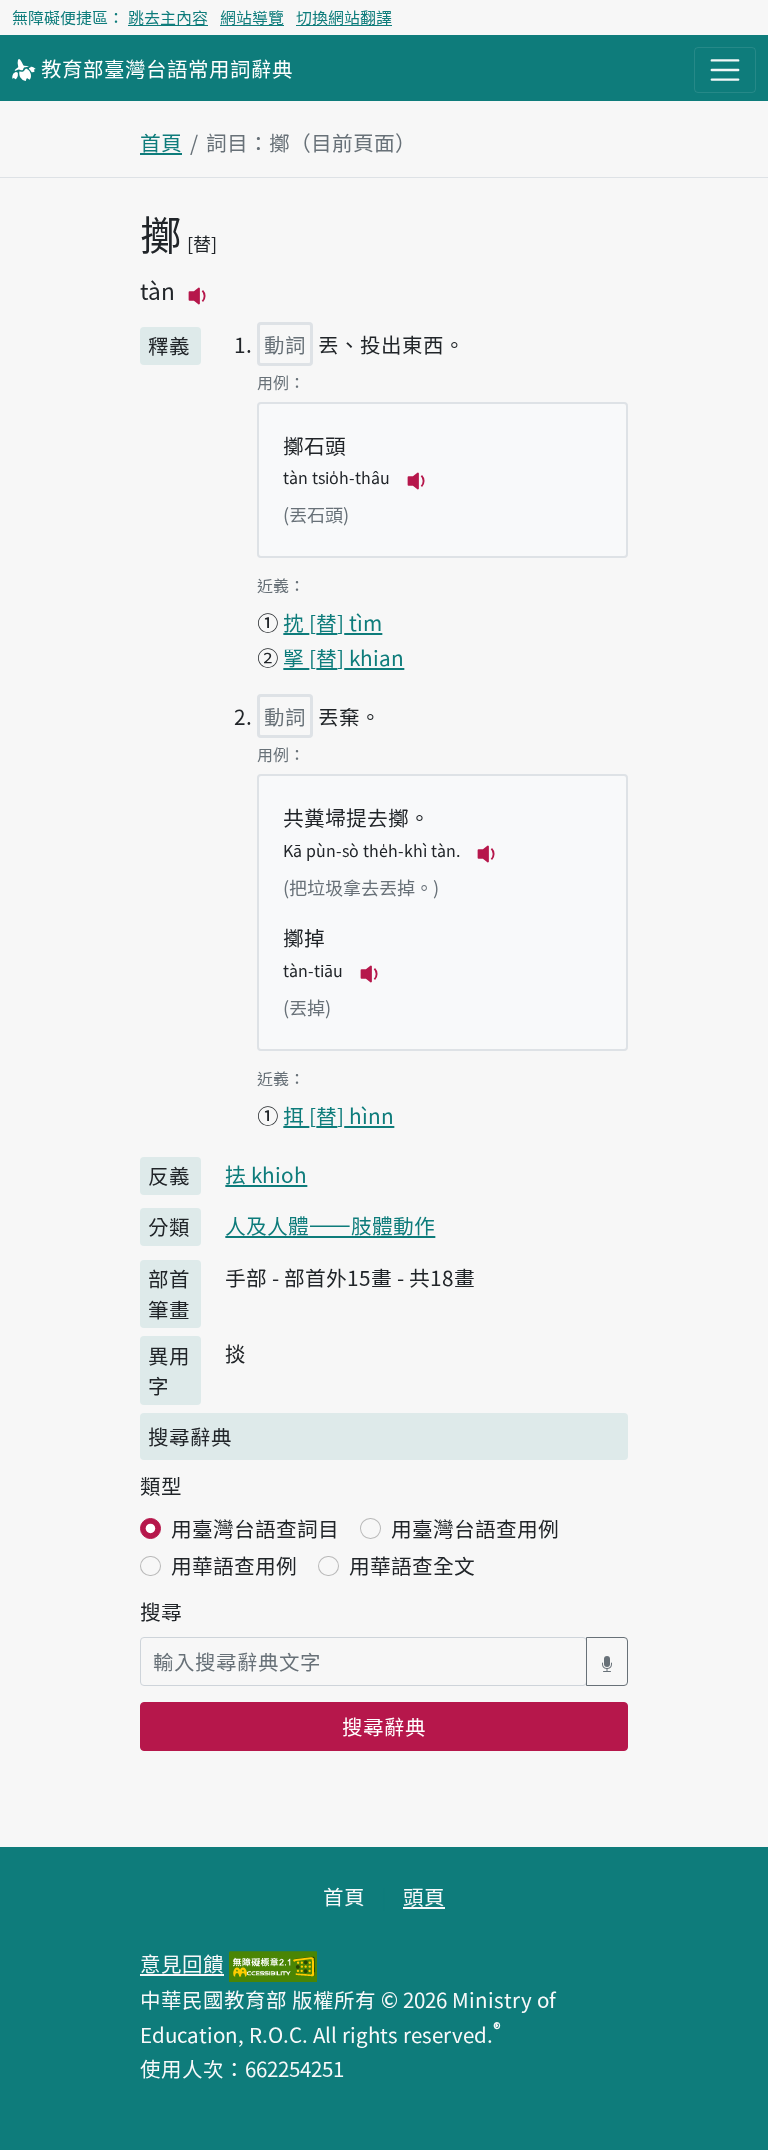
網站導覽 (252, 17)
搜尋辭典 (384, 1726)
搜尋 (161, 1611)
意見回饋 (182, 1963)
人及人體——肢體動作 (330, 1225)
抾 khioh (266, 1174)
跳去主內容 (168, 17)
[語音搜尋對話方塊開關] (607, 1661)
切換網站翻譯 (344, 17)
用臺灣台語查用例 (475, 1528)
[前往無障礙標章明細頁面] (273, 1963)
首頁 (161, 142)
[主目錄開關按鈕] (725, 70)
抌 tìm (332, 622)
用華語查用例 (234, 1565)
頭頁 (424, 1896)
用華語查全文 (412, 1565)
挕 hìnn (338, 1115)
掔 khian (343, 657)
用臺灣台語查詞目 (255, 1528)
